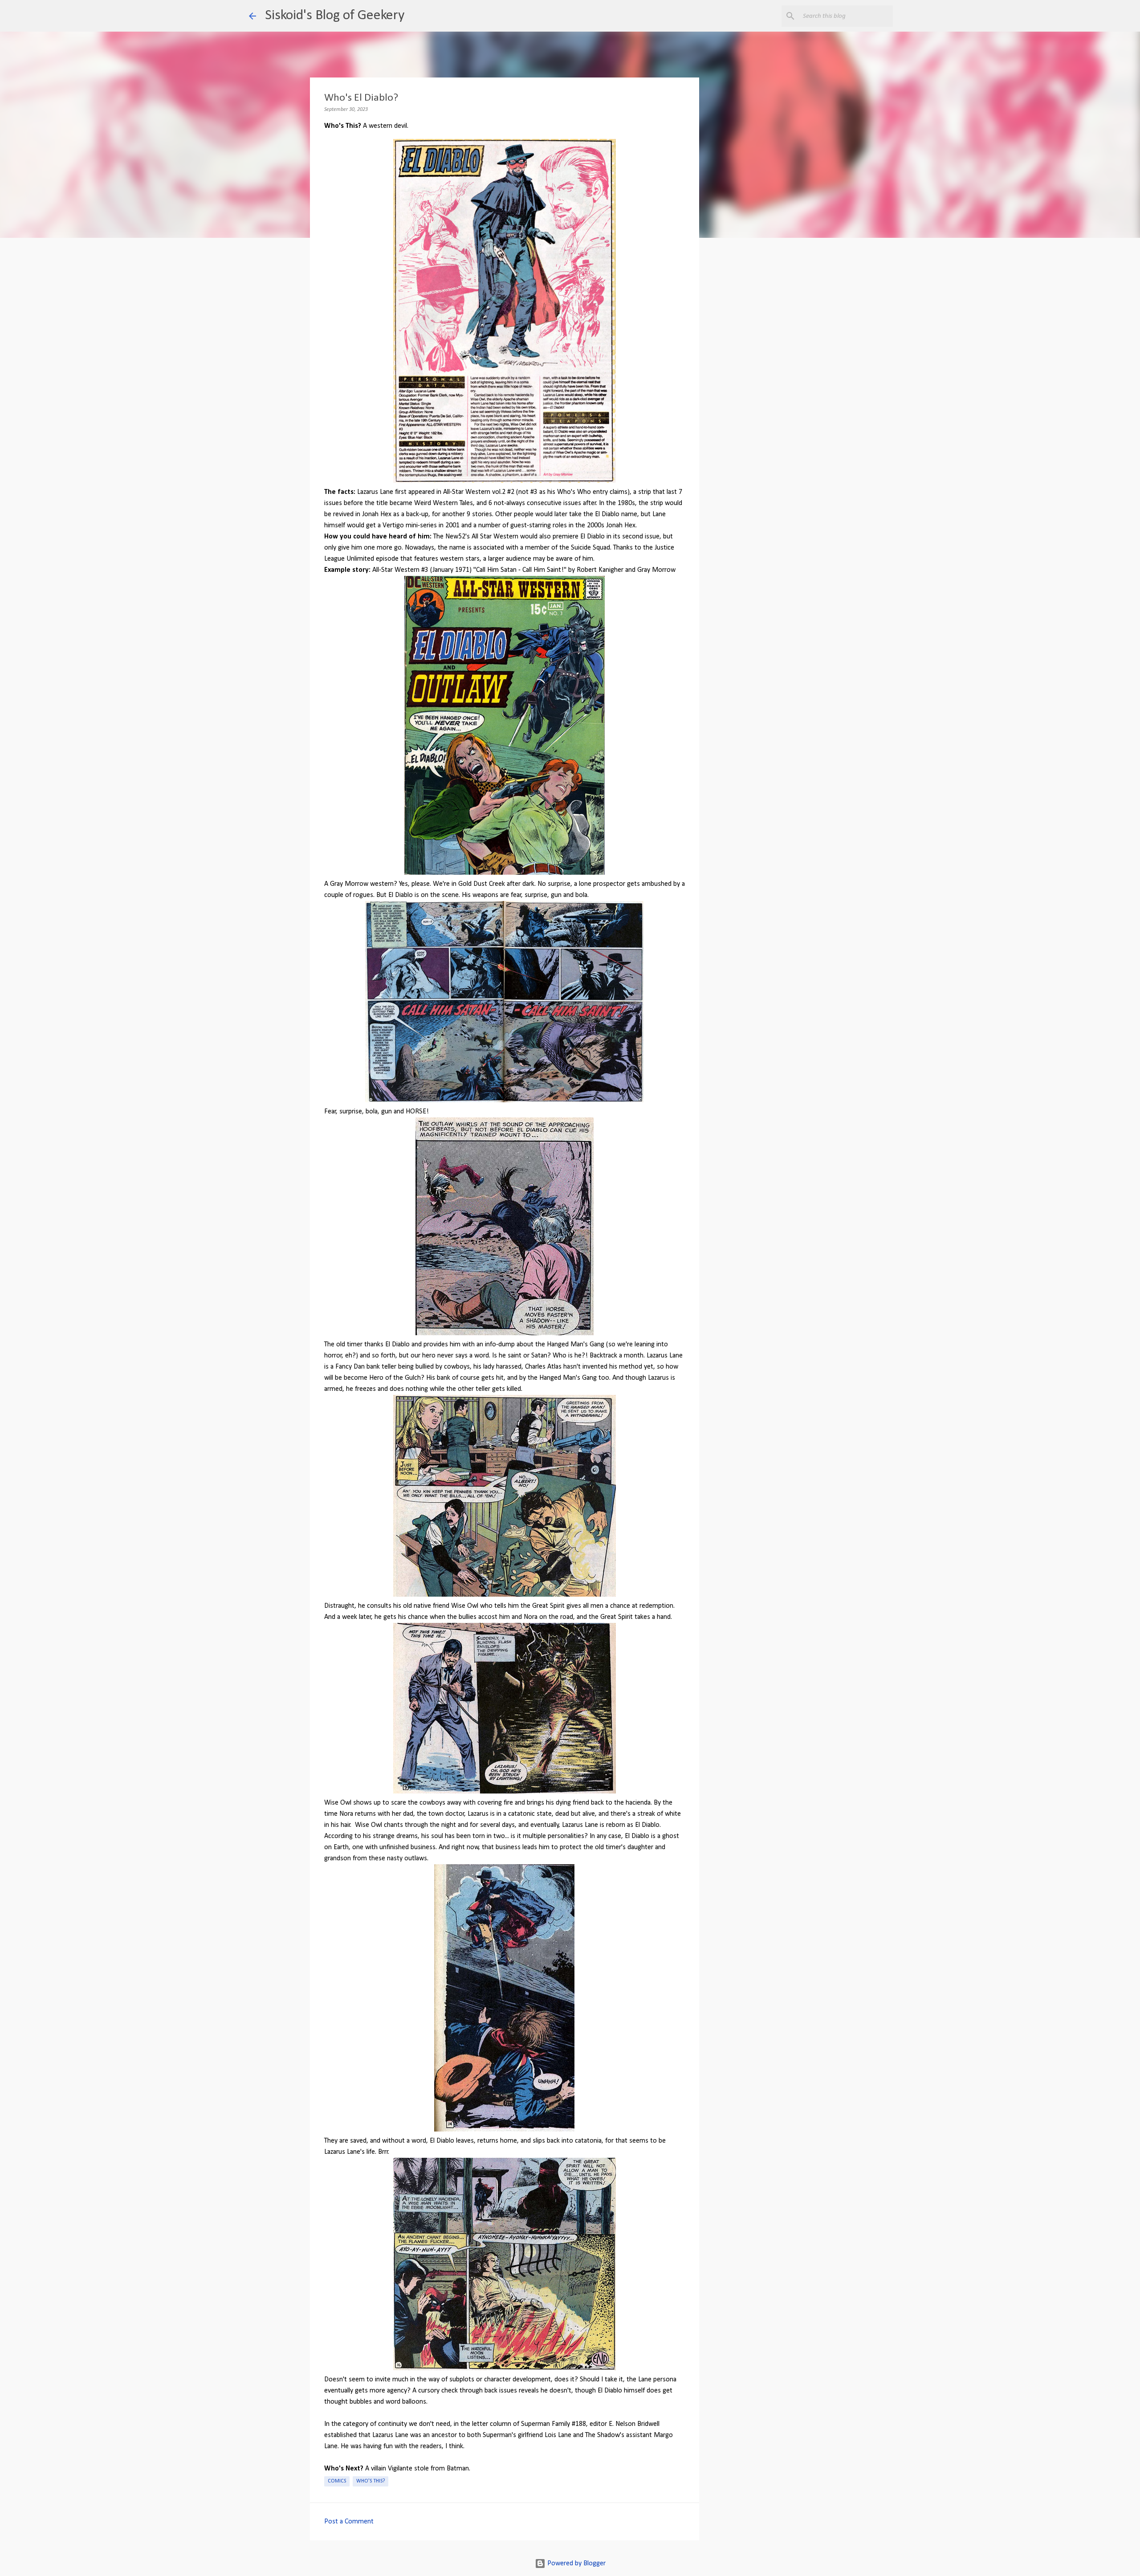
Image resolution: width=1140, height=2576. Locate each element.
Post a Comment (349, 2522)
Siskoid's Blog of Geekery (335, 16)
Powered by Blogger (576, 2564)
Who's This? (370, 2481)
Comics (337, 2481)
